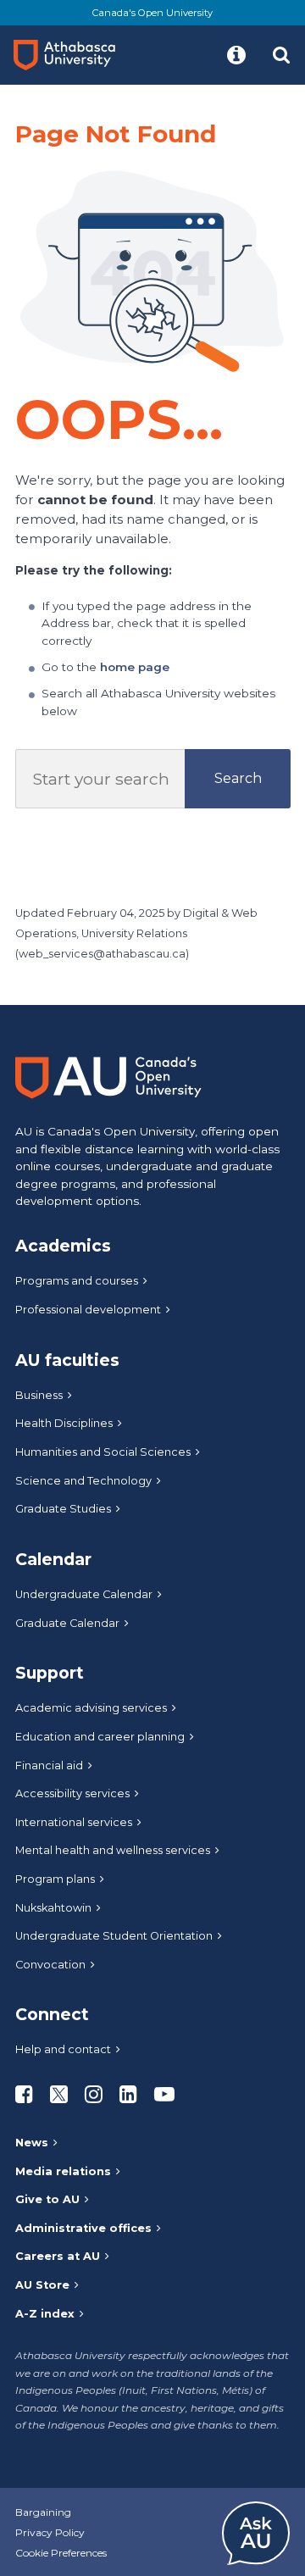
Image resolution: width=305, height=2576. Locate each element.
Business (39, 1395)
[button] (236, 55)
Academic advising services (91, 1708)
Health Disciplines (64, 1423)
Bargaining (43, 2512)
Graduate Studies (63, 1509)
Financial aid (49, 1765)
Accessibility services (72, 1793)
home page (135, 667)
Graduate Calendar (67, 1623)
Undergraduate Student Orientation (114, 1936)
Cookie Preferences (61, 2553)
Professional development (88, 1310)
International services (74, 1822)
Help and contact (63, 2049)
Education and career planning (100, 1737)
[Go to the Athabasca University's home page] (71, 55)
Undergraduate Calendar (84, 1594)
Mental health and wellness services (113, 1850)
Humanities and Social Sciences (103, 1452)
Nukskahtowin (53, 1908)
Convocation (50, 1965)
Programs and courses (77, 1281)
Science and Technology (83, 1481)
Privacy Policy (50, 2532)
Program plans (55, 1879)
